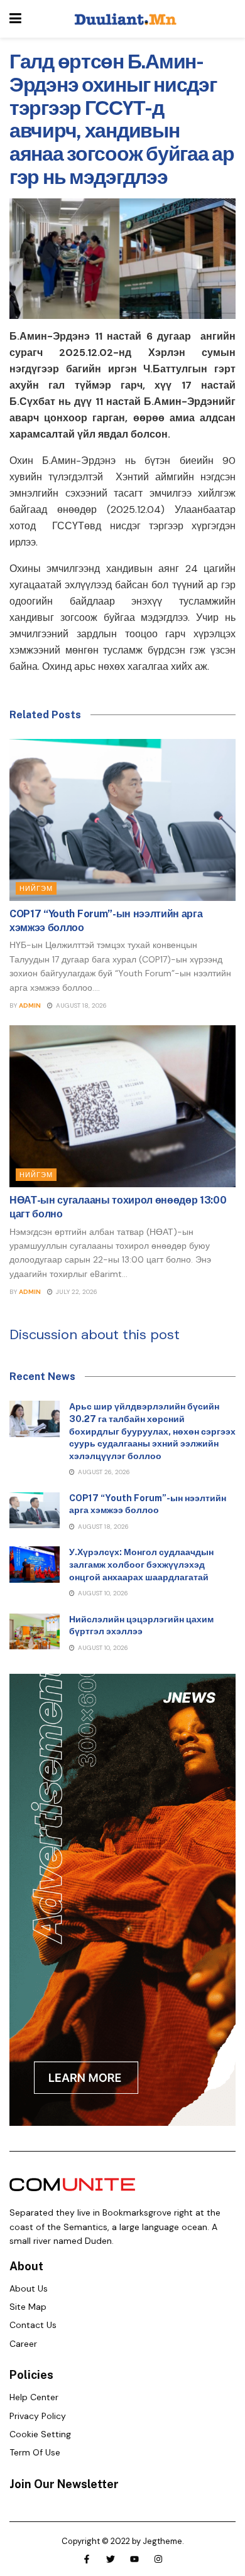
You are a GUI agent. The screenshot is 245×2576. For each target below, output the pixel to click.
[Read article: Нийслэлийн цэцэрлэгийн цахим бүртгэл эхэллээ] (35, 1631)
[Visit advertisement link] (122, 1900)
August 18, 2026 (80, 1005)
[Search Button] (229, 19)
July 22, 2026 (76, 1292)
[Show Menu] (15, 19)
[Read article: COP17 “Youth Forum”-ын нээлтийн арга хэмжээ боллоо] (122, 820)
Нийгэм (36, 888)
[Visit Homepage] (125, 19)
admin (30, 1005)
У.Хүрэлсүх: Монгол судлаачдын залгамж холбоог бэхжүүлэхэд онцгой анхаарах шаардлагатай (141, 1564)
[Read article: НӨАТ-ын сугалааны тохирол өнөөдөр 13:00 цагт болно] (122, 1106)
